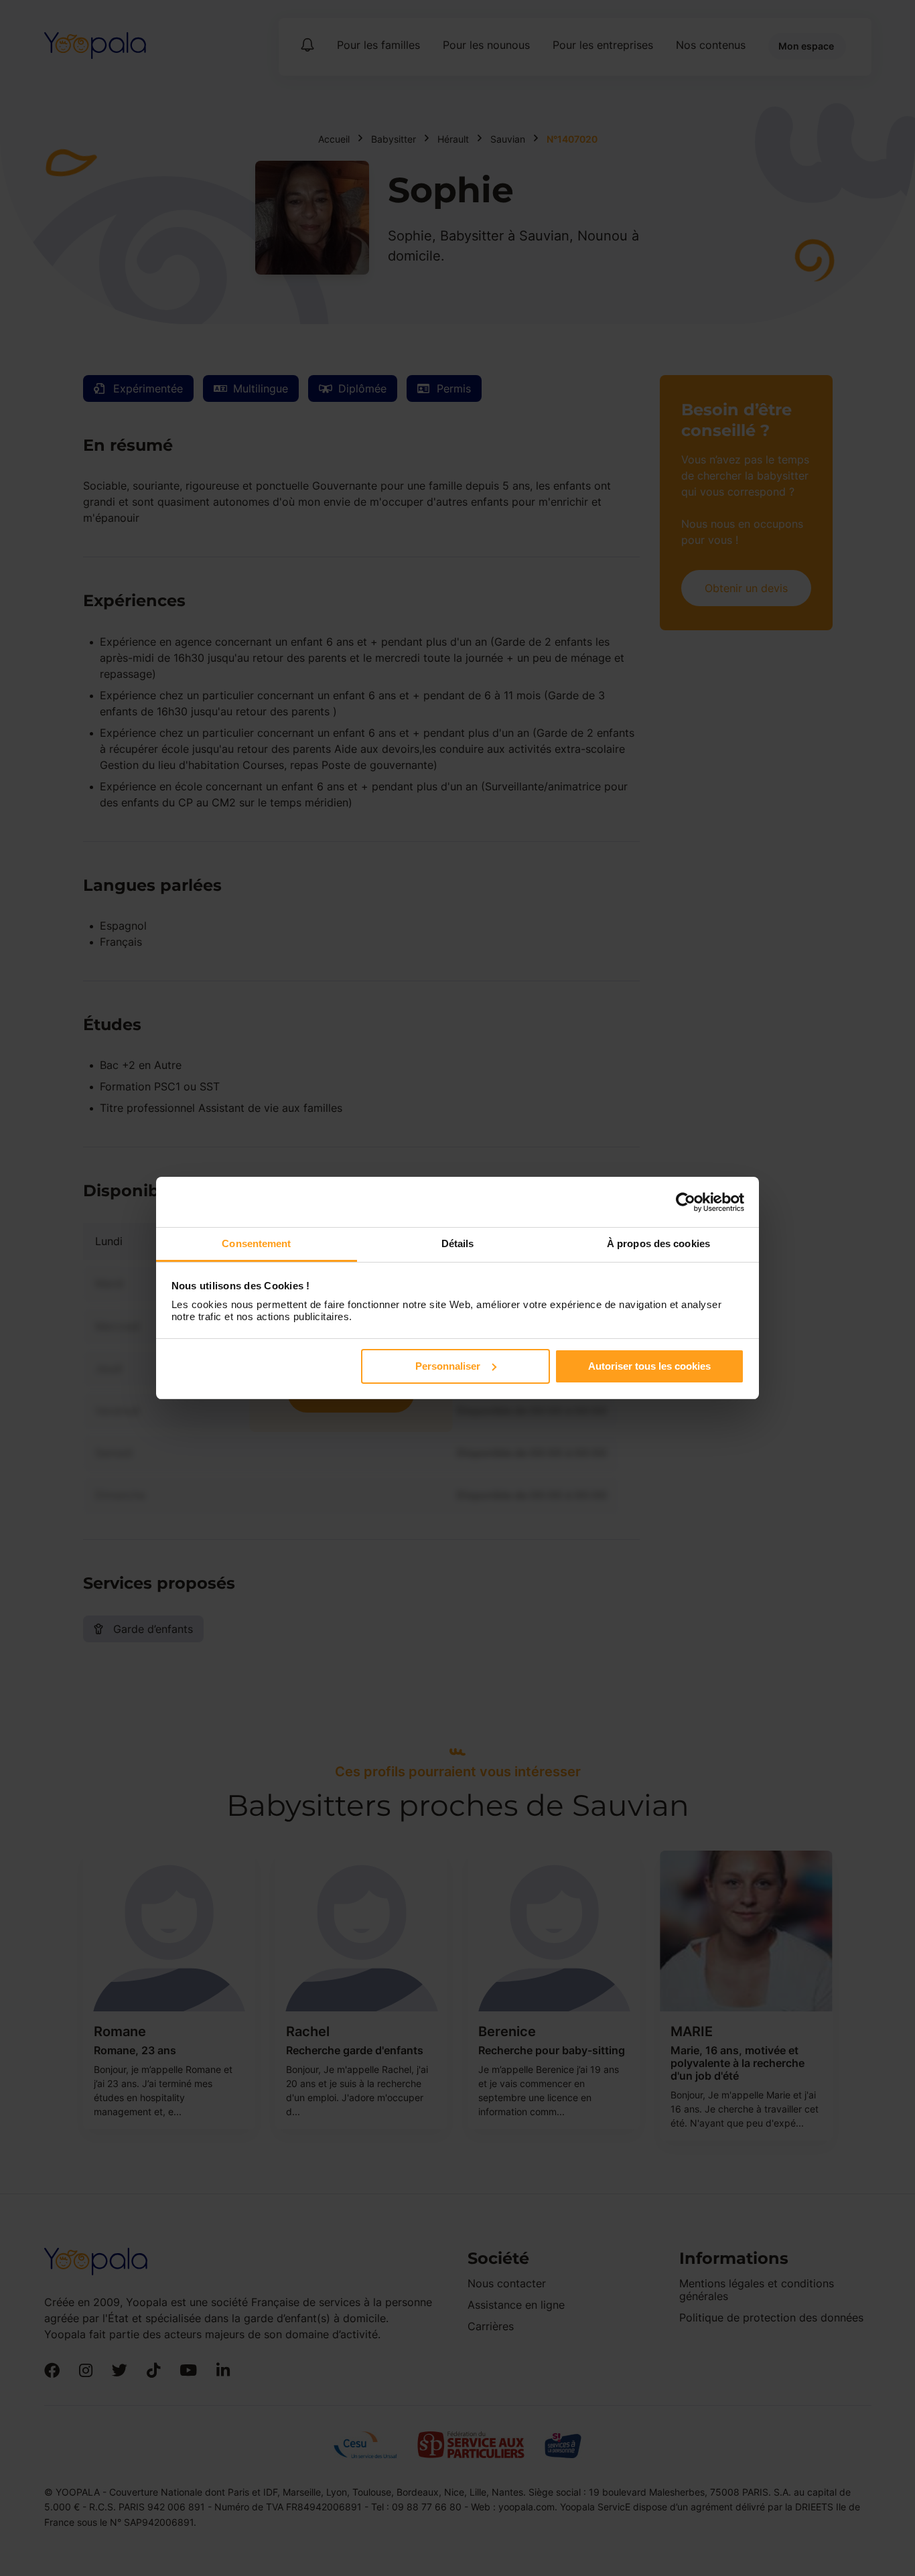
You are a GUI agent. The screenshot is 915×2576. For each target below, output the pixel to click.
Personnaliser (448, 1366)
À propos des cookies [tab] (658, 1243)
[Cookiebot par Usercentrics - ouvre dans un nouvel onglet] (686, 1202)
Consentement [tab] (256, 1243)
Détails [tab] (458, 1243)
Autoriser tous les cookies (649, 1366)
